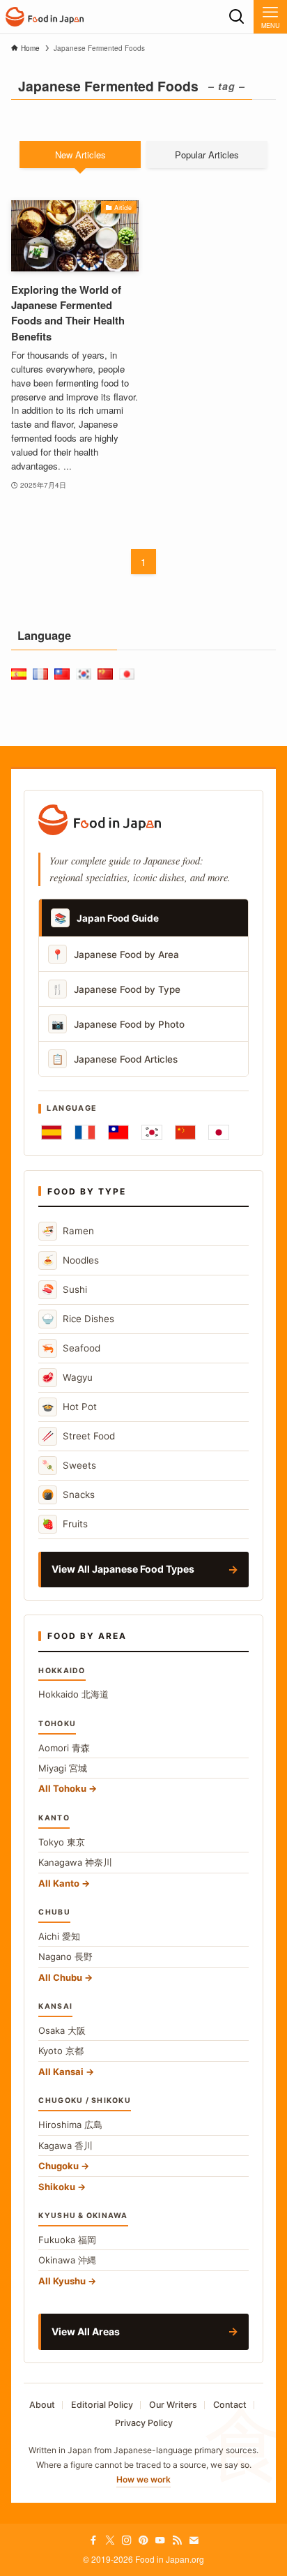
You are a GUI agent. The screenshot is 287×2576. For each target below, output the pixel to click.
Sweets (69, 1465)
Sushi (64, 1289)
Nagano (65, 1956)
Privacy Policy (144, 2423)
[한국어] (152, 1132)
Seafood (71, 1348)
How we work (143, 2479)
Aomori (64, 1748)
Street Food (78, 1436)
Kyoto (61, 2051)
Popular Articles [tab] (207, 155)
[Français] (85, 1132)
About (42, 2405)
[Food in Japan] (45, 17)
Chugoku (59, 2166)
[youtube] (160, 2540)
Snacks (68, 1494)
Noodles (70, 1260)
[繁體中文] (118, 1132)
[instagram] (127, 2540)
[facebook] (93, 2540)
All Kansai (61, 2072)
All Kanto (59, 1883)
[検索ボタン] (237, 17)
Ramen (68, 1230)
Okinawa (67, 2260)
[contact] (194, 2540)
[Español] (52, 1132)
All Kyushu (62, 2281)
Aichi (59, 1936)
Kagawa (65, 2146)
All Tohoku (62, 1788)
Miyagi (63, 1768)
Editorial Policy (102, 2405)
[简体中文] (185, 1132)
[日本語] (219, 1132)
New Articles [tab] (80, 155)
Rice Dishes (78, 1318)
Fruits (65, 1523)
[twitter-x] (110, 2540)
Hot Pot (69, 1406)
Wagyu (67, 1377)
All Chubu (60, 1977)
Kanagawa (75, 1862)
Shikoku (57, 2187)
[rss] (177, 2540)
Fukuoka (67, 2240)
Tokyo (62, 1842)
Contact (230, 2405)
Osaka (62, 2030)
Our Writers (173, 2405)
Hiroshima (70, 2125)
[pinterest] (143, 2540)
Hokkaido (73, 1694)
